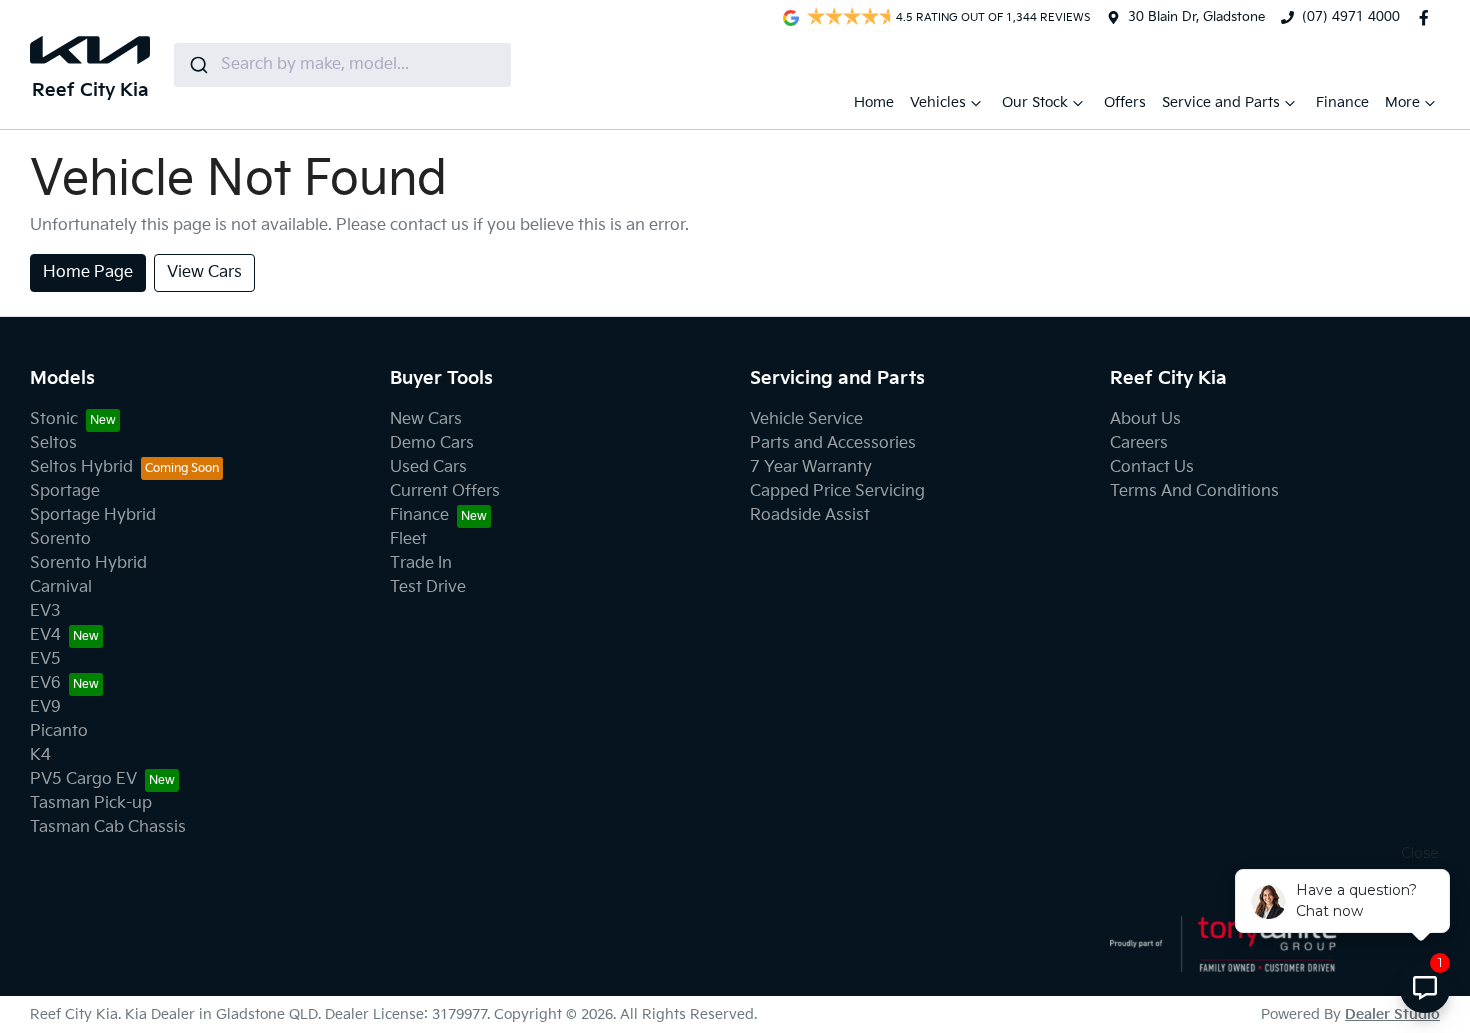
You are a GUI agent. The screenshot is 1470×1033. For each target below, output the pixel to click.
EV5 (45, 659)
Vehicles (938, 102)
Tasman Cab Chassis (108, 827)
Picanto (59, 731)
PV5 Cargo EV (83, 779)
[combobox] (342, 65)
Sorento (60, 539)
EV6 (45, 683)
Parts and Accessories (833, 443)
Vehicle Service (806, 419)
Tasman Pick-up (91, 803)
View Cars (204, 272)
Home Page (88, 272)
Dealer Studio (1392, 1014)
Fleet (408, 539)
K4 (40, 755)
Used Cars (428, 467)
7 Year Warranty (811, 467)
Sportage (65, 491)
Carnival (61, 587)
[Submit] (197, 65)
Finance (1342, 102)
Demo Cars (432, 443)
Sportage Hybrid (93, 515)
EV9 (45, 707)
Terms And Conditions (1194, 491)
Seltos (53, 443)
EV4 (45, 635)
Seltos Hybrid (81, 467)
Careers (1139, 443)
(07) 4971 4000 (1351, 17)
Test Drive (428, 587)
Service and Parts (1221, 102)
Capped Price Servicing (837, 491)
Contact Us (1152, 467)
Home (874, 102)
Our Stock (1035, 102)
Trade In (421, 563)
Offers (1125, 102)
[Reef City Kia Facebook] (1428, 18)
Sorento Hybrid (88, 563)
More (1402, 102)
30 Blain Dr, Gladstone (1196, 17)
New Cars (426, 419)
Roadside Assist (810, 515)
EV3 (45, 611)
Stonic (54, 419)
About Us (1145, 419)
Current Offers (445, 491)
